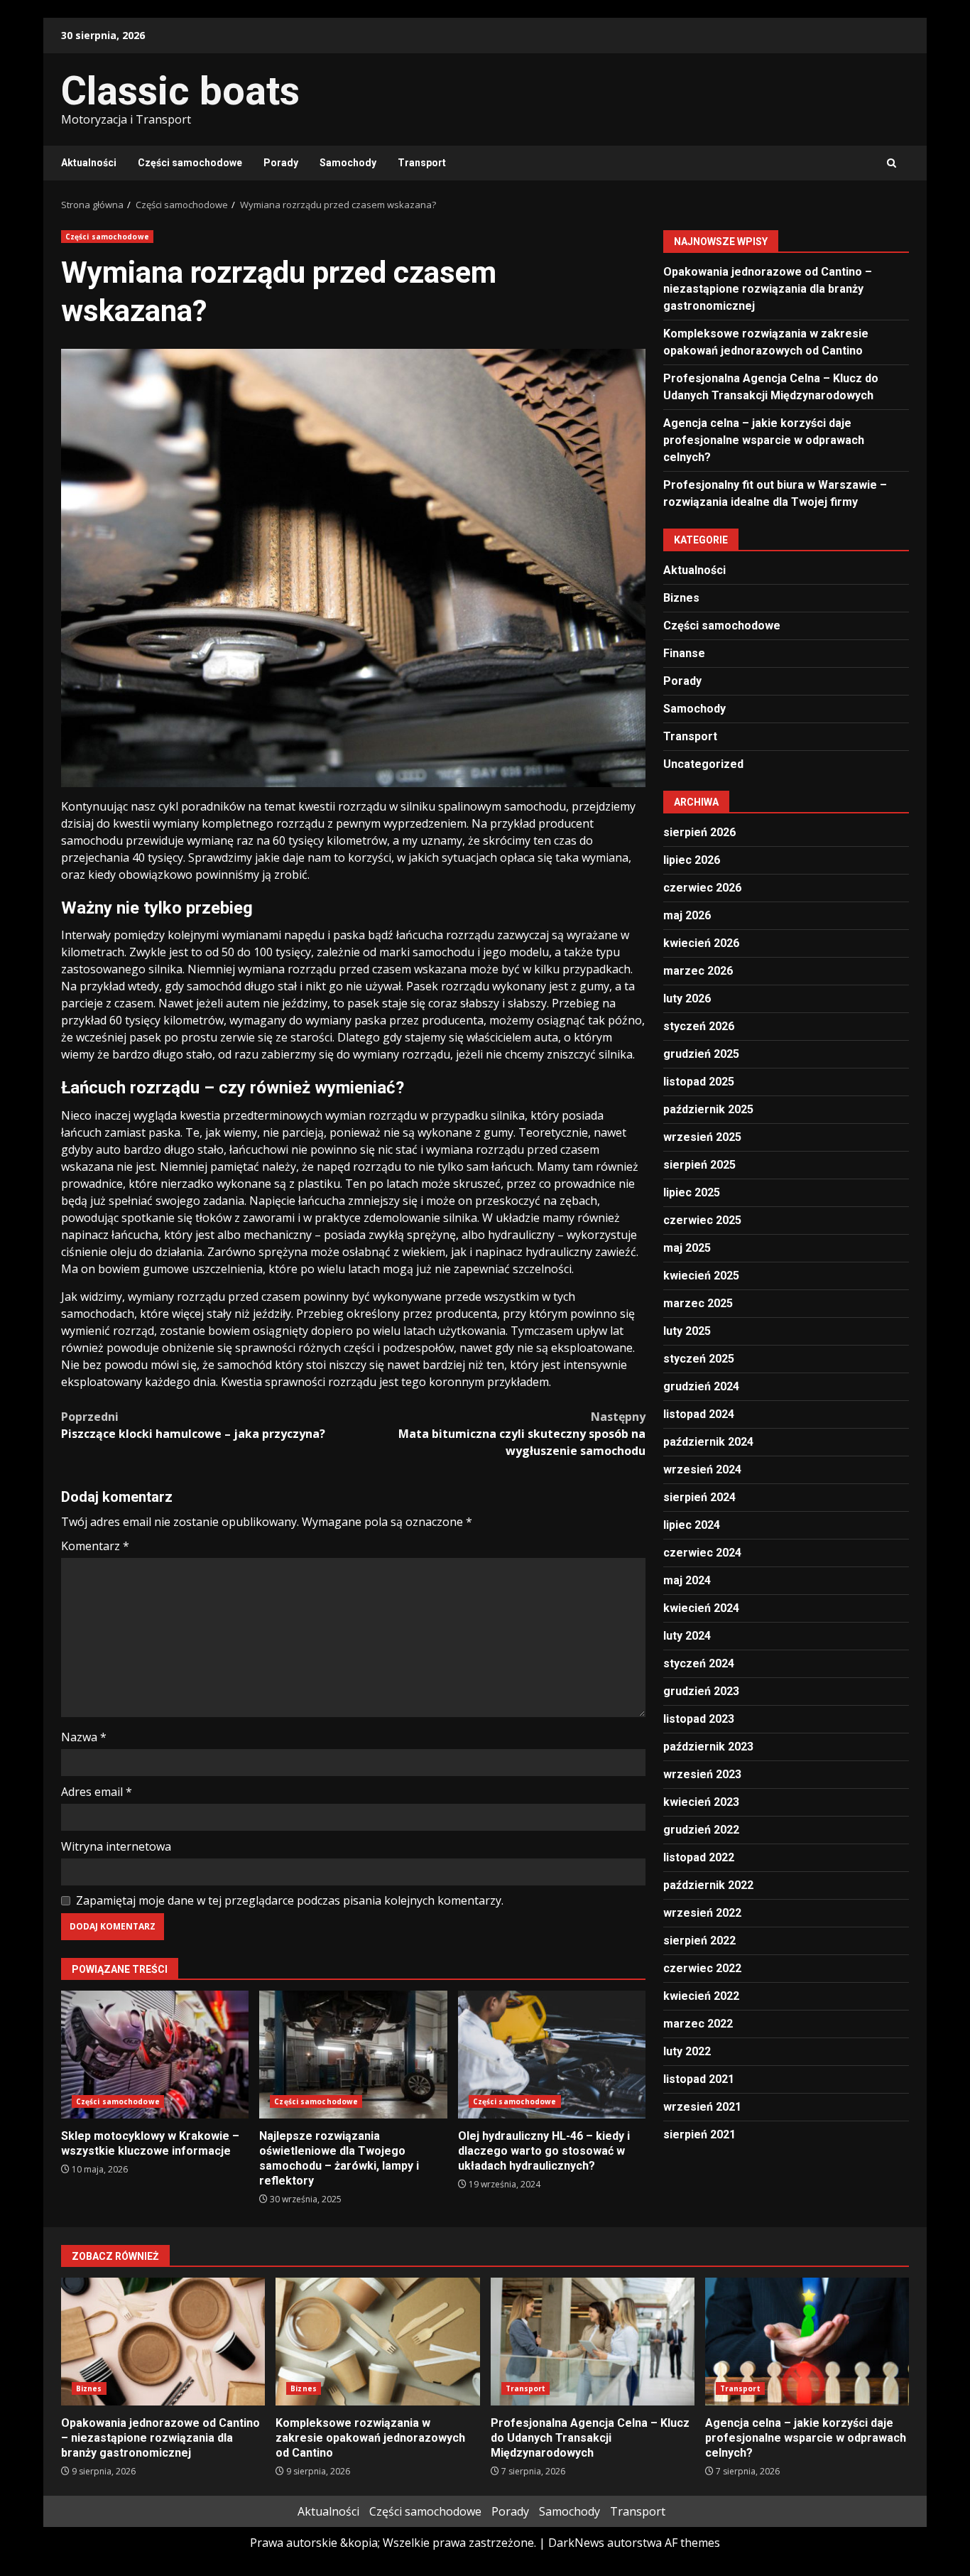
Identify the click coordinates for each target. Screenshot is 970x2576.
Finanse (684, 653)
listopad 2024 (699, 1413)
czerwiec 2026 (702, 887)
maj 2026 (687, 915)
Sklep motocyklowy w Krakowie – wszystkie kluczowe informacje (155, 2055)
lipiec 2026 (692, 859)
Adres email (97, 1792)
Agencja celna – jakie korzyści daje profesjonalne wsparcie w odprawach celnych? (764, 439)
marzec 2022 (698, 2023)
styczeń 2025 (699, 1358)
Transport (422, 163)
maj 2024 (687, 1580)
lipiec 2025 (692, 1192)
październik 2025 (708, 1109)
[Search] (892, 163)
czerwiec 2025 (702, 1219)
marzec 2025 (698, 1303)
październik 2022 (708, 1884)
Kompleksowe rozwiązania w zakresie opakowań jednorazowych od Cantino (377, 2342)
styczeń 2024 (699, 1663)
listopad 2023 (699, 1718)
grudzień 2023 (701, 1690)
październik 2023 (708, 1746)
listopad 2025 (699, 1081)
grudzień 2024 (701, 1386)
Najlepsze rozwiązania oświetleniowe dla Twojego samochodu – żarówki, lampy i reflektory (353, 2055)
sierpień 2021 (699, 2134)
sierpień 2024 (699, 1497)
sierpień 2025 (699, 1164)
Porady (281, 163)
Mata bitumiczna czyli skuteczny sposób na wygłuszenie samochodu (522, 1434)
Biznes (681, 597)
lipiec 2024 (692, 1524)
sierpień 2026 (699, 832)
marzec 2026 (698, 970)
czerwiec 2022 (702, 1968)
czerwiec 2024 (702, 1552)
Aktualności (89, 163)
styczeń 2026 (699, 1025)
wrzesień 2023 (702, 1774)
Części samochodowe (190, 163)
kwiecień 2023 (701, 1801)
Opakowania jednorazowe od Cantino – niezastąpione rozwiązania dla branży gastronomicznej (768, 288)
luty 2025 (687, 1330)
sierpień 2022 (699, 1940)
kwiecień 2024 (701, 1607)
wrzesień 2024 (702, 1469)
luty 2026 (687, 998)
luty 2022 (687, 2051)
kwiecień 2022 (701, 1995)
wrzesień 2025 (702, 1136)
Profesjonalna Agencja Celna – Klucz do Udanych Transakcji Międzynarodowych (593, 2342)
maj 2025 (687, 1247)
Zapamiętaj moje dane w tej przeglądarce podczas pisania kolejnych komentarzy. (290, 1900)
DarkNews (576, 2543)
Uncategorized (703, 763)
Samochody (348, 163)
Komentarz (95, 1546)
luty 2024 (687, 1635)
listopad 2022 (699, 1857)
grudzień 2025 (701, 1053)
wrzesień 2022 (702, 1912)
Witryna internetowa (116, 1846)
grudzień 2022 (701, 1829)
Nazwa (84, 1737)
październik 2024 (708, 1441)
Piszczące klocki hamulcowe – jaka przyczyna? (193, 1425)
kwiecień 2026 (701, 942)
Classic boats (180, 91)
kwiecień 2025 (701, 1275)
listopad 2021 (699, 2078)
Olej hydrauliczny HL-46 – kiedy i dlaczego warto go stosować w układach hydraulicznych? (552, 2055)
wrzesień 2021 (702, 2106)
